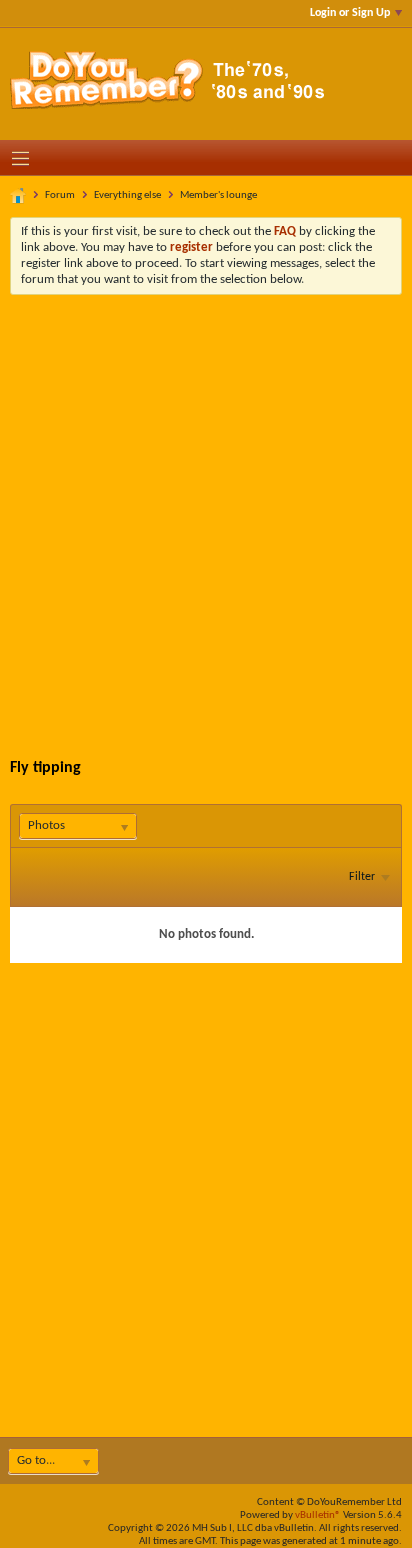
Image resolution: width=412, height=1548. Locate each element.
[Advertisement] (206, 511)
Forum (60, 195)
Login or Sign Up (350, 13)
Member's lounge (218, 195)
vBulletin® (318, 1515)
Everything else (127, 195)
